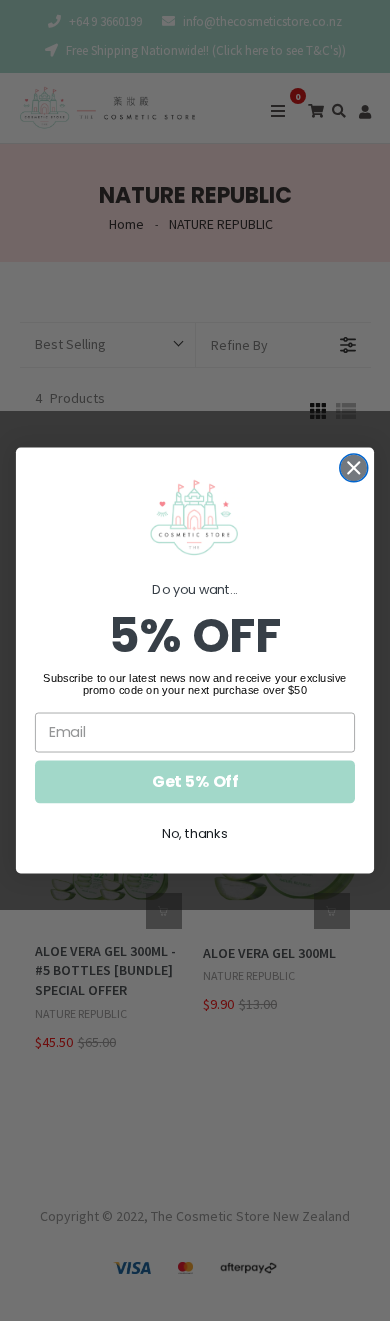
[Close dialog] (354, 468)
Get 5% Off (195, 782)
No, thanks (194, 834)
